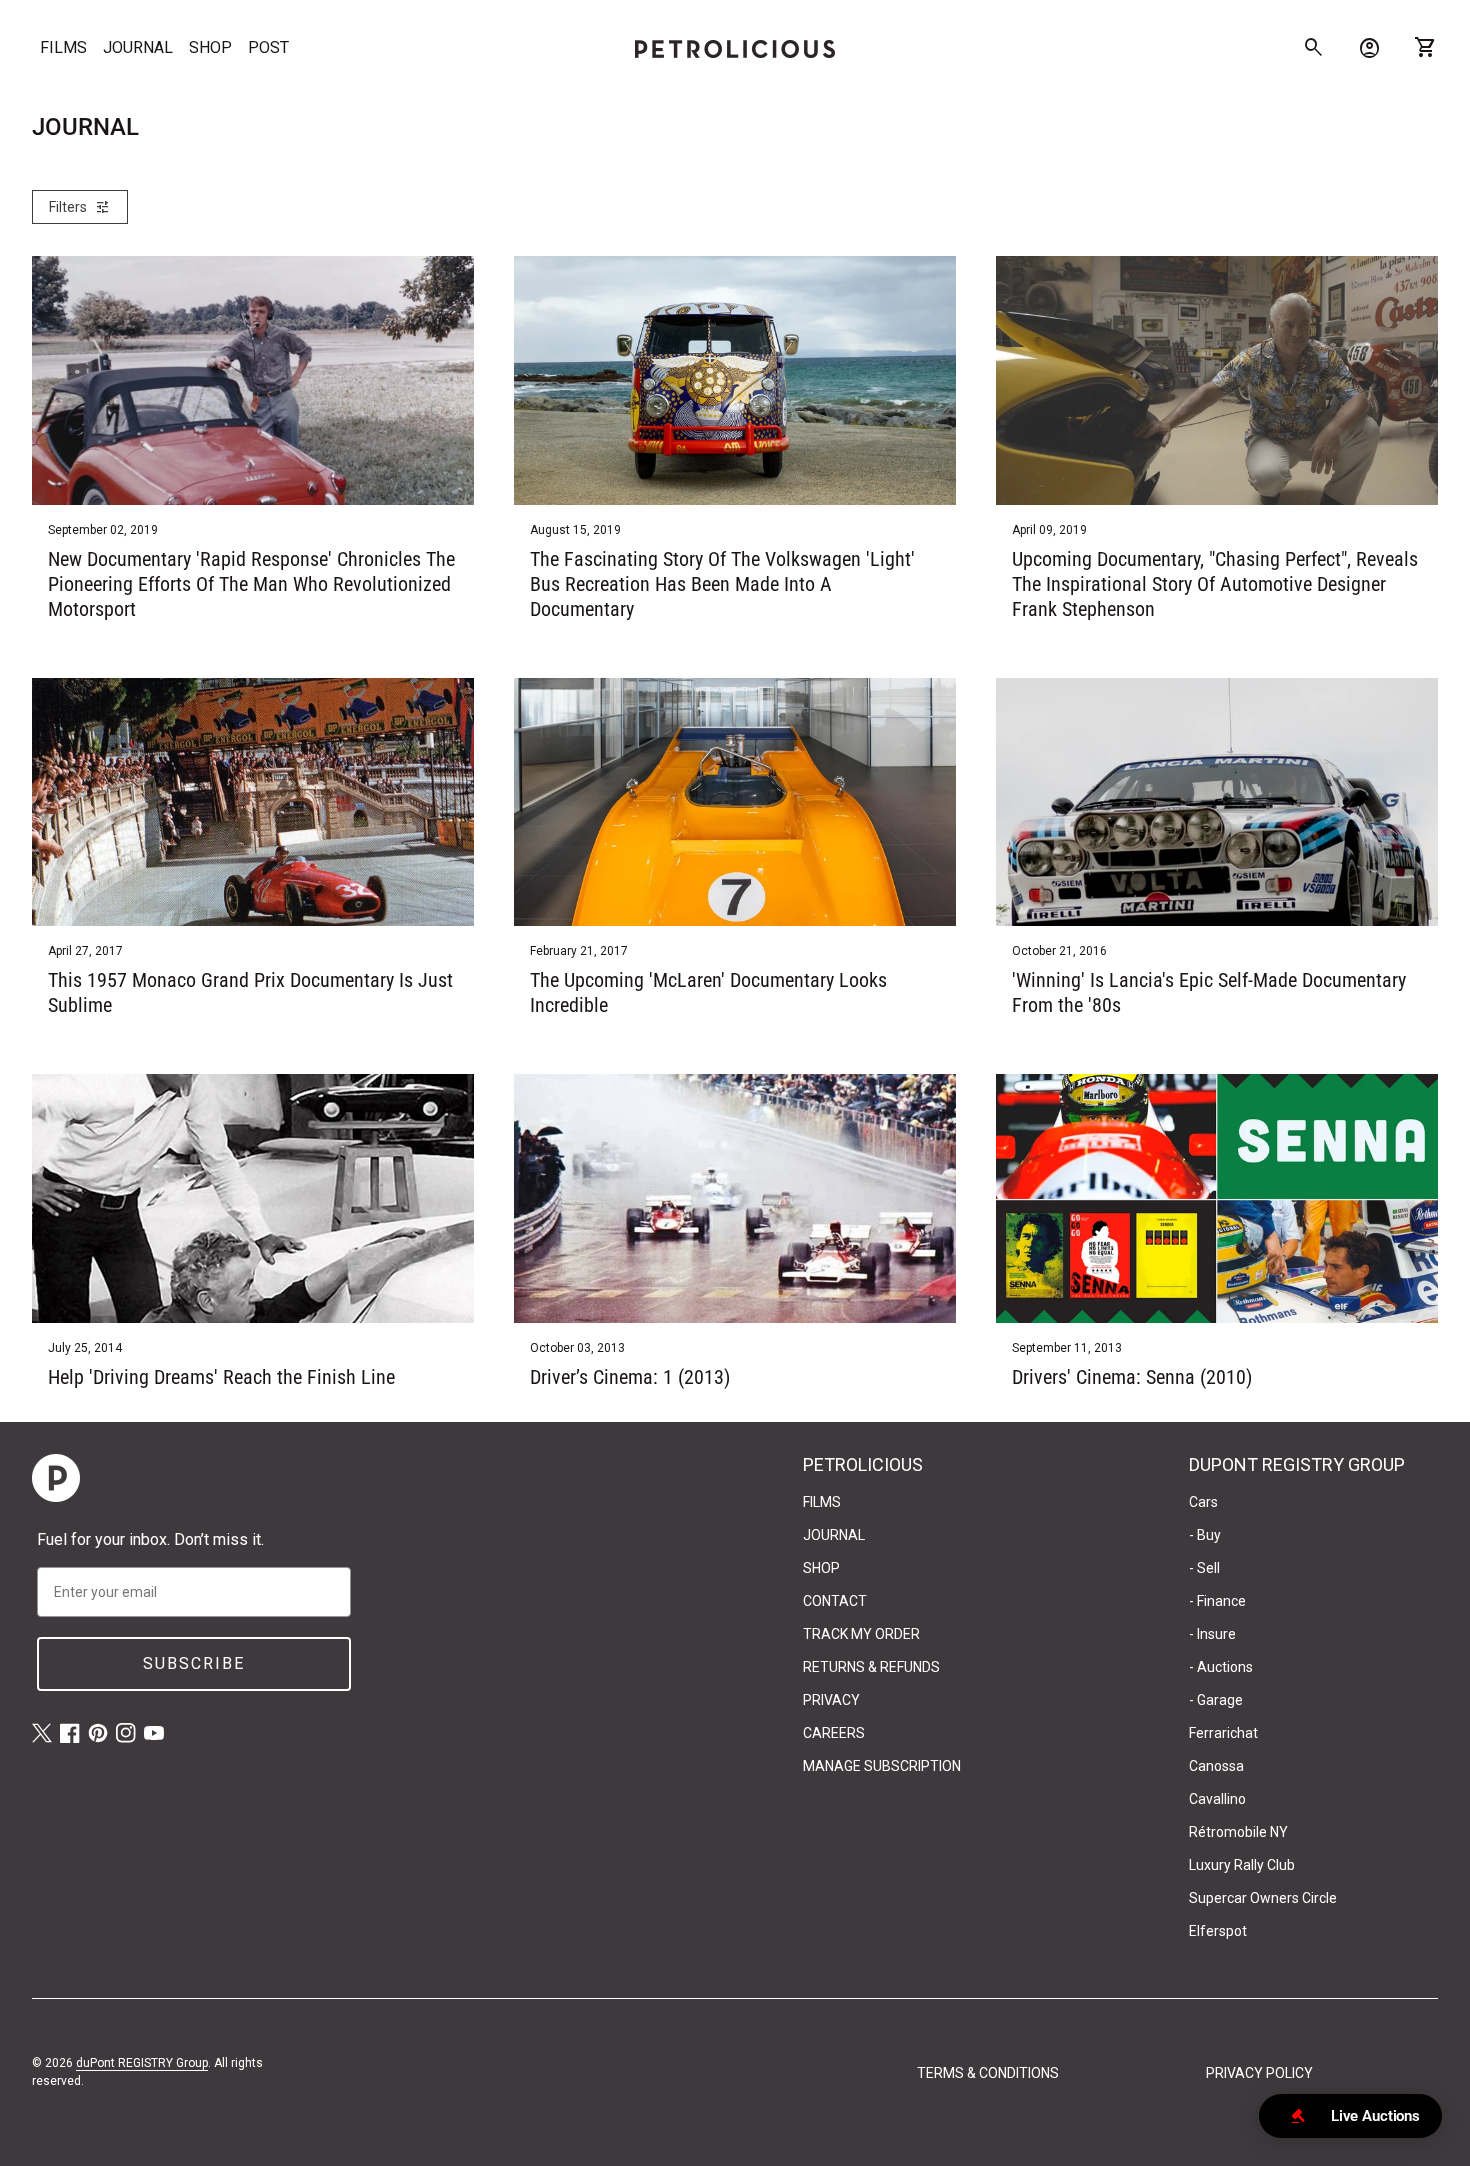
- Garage (1216, 1700)
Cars (1203, 1502)
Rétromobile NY (1238, 1832)
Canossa (1216, 1766)
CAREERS (834, 1733)
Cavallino (1217, 1799)
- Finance (1217, 1601)
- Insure (1212, 1634)
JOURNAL (138, 47)
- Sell (1204, 1568)
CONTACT (835, 1601)
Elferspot (1218, 1931)
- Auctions (1221, 1667)
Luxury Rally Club (1242, 1865)
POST (268, 47)
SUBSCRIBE (194, 1663)
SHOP (210, 47)
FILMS (63, 47)
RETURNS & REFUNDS (871, 1667)
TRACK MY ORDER (861, 1634)
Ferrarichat (1223, 1733)
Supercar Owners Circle (1263, 1898)
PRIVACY (831, 1700)
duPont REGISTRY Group (142, 2063)
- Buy (1205, 1535)
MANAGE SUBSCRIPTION (882, 1766)
